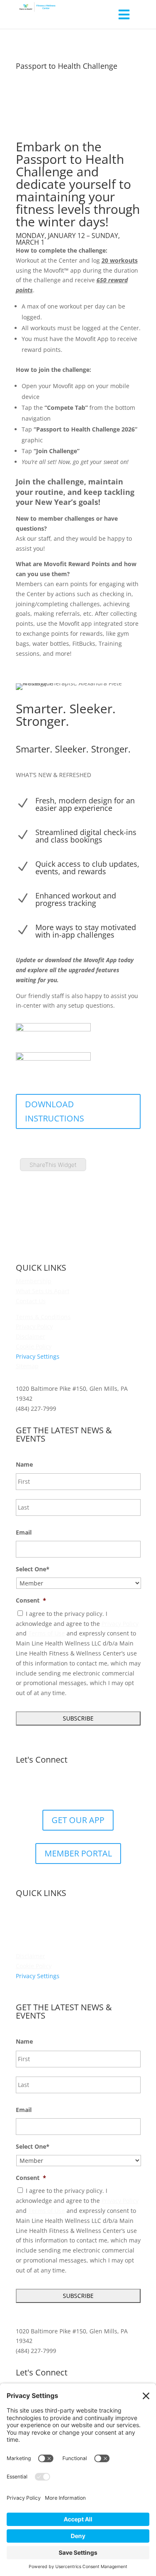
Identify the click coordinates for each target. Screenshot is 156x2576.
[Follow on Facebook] (53, 1787)
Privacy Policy (34, 1326)
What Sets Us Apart (43, 1291)
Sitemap (27, 1366)
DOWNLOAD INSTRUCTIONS (54, 1111)
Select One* (33, 1569)
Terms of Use (47, 1633)
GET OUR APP (78, 1820)
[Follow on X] (70, 1787)
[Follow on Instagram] (87, 1787)
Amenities (30, 1916)
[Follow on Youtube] (103, 1787)
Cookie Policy (34, 1346)
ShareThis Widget (53, 1165)
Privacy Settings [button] (38, 1356)
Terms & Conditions (43, 1317)
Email (24, 1533)
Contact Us (31, 1301)
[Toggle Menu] (124, 14)
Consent (31, 1600)
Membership (34, 1281)
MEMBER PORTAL (78, 1853)
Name (24, 1465)
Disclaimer (31, 1336)
